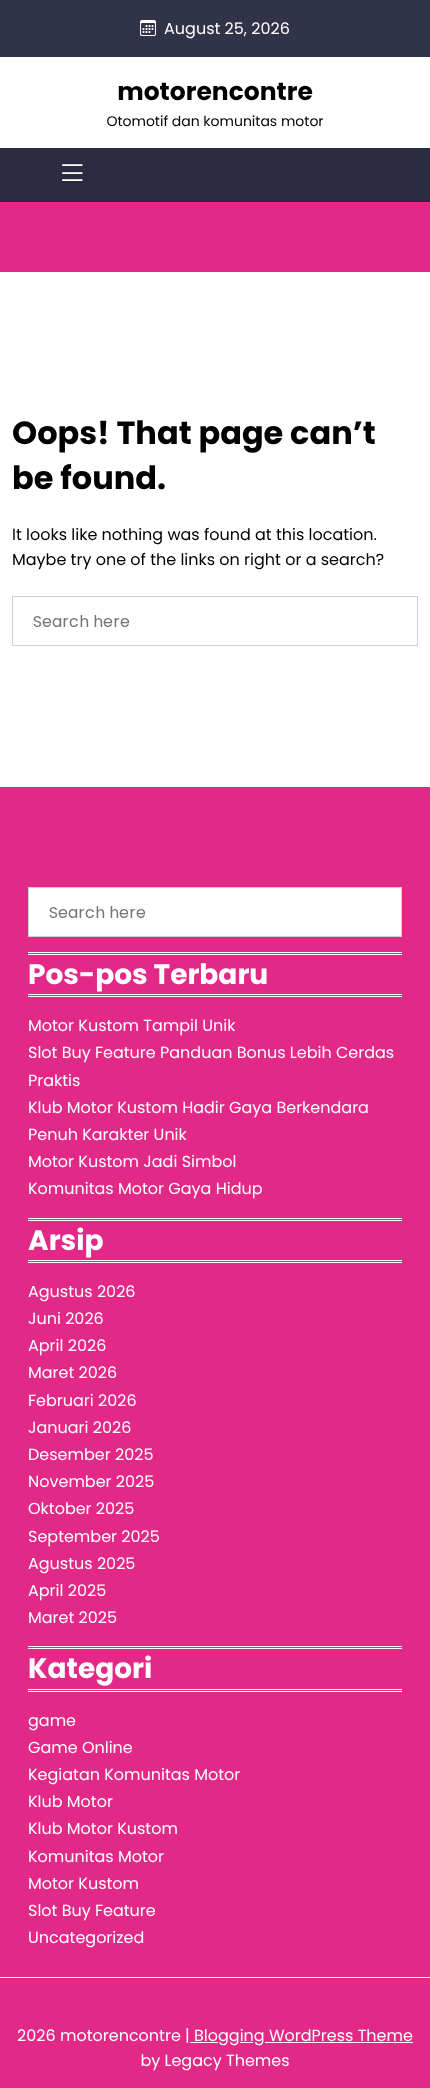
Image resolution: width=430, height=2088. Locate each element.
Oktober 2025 (81, 1508)
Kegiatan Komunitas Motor (134, 1774)
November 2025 (91, 1481)
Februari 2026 (82, 1400)
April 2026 (67, 1345)
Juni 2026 (66, 1318)
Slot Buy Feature (92, 1910)
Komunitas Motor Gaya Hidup (145, 1188)
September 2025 (94, 1536)
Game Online (80, 1747)
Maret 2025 (72, 1617)
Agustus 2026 (82, 1291)
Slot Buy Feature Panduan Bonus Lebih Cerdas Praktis (211, 1066)
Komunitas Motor (96, 1856)
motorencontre (215, 91)
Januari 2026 (79, 1427)
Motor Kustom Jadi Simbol (132, 1161)
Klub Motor (70, 1801)
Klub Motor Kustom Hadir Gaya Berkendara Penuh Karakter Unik (198, 1121)
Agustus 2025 (81, 1563)
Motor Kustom (83, 1883)
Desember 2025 (90, 1454)
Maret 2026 (72, 1372)
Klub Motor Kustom (103, 1828)
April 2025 (67, 1590)
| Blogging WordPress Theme (299, 2035)
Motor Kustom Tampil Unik (131, 1025)
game (52, 1720)
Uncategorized (86, 1937)
